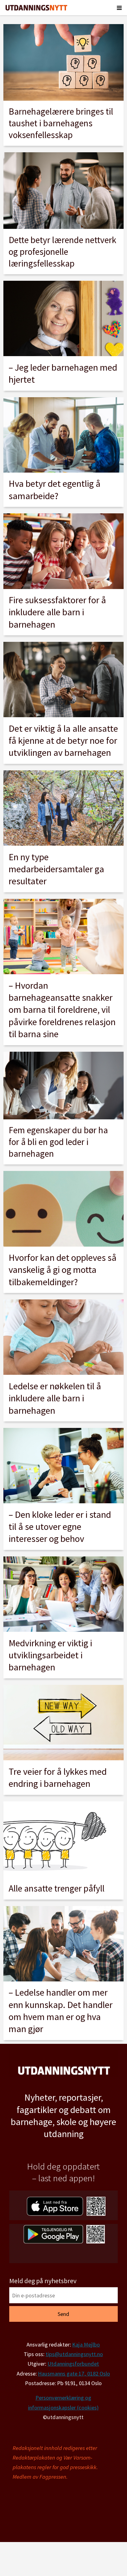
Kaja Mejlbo (86, 2344)
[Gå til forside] (36, 8)
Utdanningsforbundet (73, 2364)
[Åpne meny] (119, 8)
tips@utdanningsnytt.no (74, 2354)
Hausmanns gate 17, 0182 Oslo (74, 2374)
